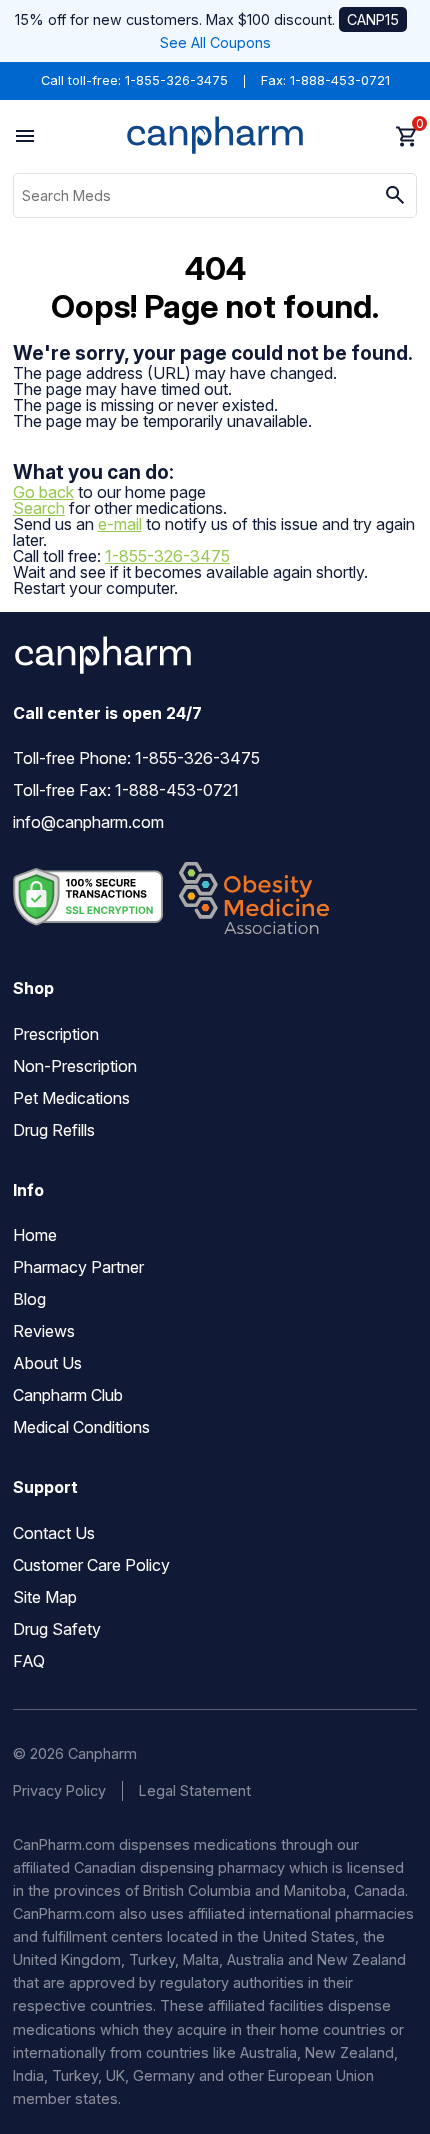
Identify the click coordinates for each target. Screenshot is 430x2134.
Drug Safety (57, 1629)
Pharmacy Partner (78, 1267)
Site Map (45, 1597)
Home (35, 1235)
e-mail (120, 524)
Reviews (44, 1331)
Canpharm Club (68, 1395)
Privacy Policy (59, 1790)
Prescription (56, 1034)
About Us (47, 1363)
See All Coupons (215, 42)
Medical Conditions (81, 1427)
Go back (43, 492)
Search (39, 508)
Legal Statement (195, 1790)
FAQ (29, 1661)
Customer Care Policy (91, 1565)
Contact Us (54, 1533)
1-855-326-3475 (176, 80)
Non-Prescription (75, 1066)
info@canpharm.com (88, 822)
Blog (29, 1299)
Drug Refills (54, 1130)
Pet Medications (71, 1098)
